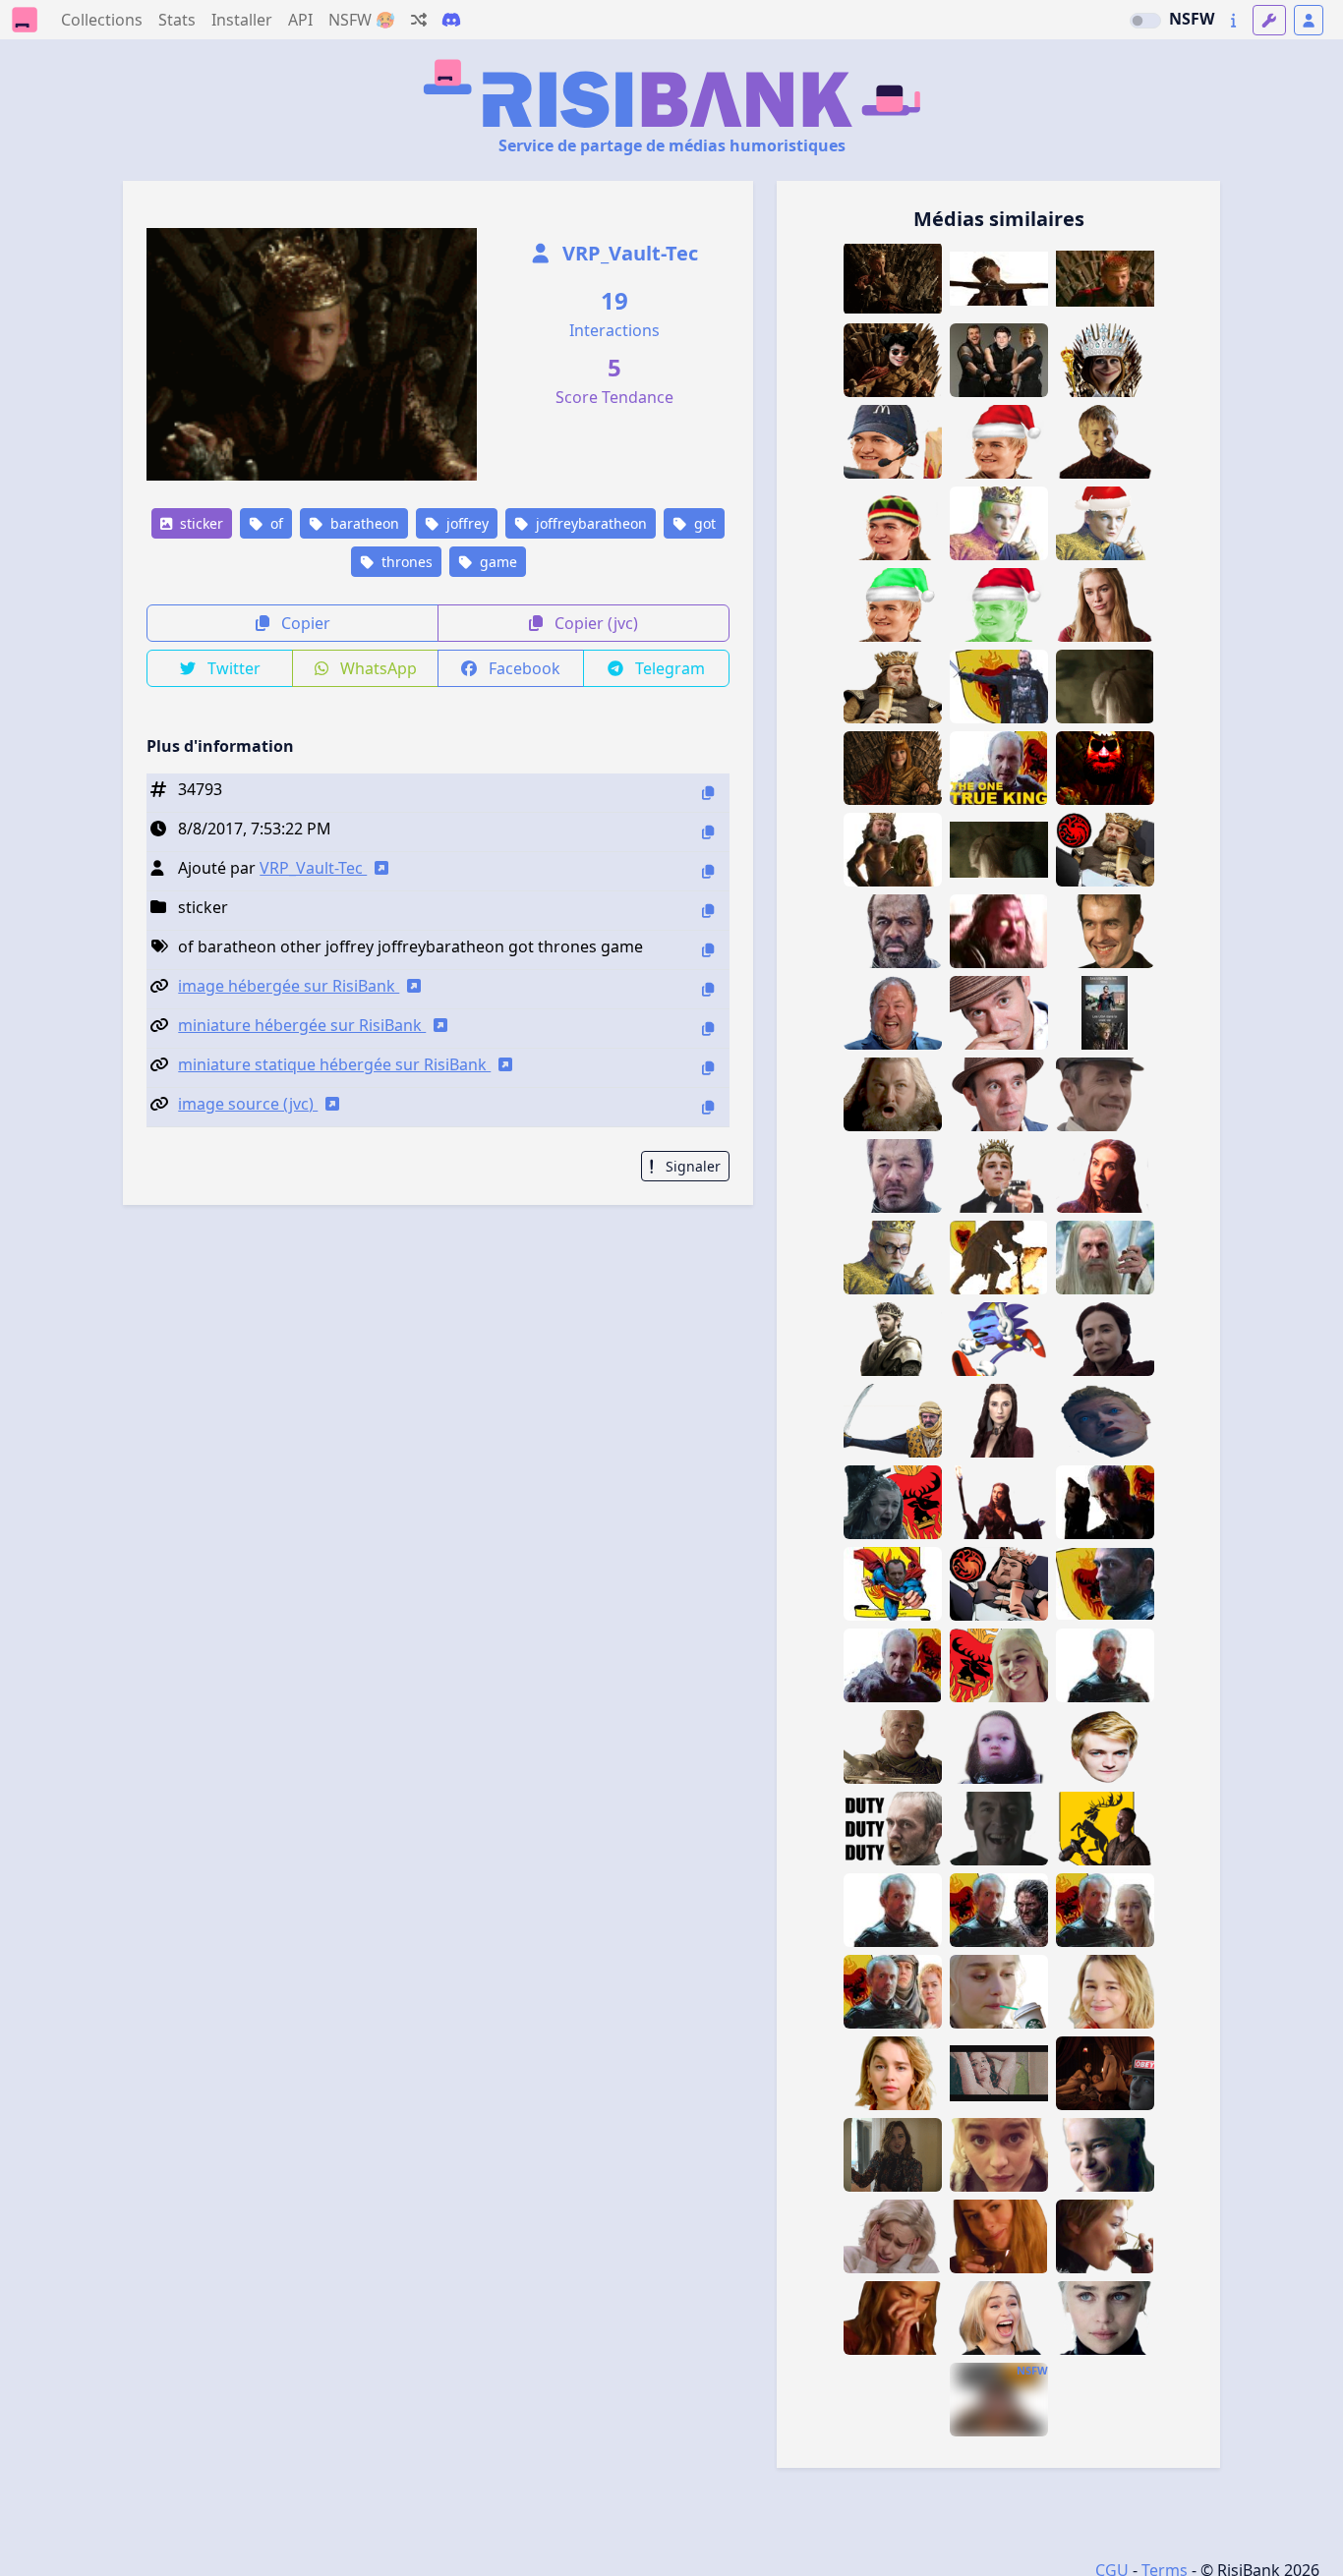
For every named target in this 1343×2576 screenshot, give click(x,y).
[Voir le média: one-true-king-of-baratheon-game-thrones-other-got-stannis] (1105, 1584)
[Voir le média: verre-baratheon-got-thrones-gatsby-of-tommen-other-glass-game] (999, 1176)
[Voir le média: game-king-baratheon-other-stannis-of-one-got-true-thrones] (1105, 1502)
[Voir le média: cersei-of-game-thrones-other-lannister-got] (999, 2236)
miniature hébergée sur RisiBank (302, 1025)
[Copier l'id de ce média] (708, 793)
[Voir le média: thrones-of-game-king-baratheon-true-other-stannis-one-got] (999, 768)
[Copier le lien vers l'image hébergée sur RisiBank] (708, 989)
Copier (304, 623)
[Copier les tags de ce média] (708, 950)
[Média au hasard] (419, 20)
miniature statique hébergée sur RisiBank (334, 1064)
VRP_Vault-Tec (628, 253)
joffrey (466, 523)
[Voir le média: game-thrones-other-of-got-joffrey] (1105, 1421)
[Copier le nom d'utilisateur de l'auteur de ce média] (708, 871)
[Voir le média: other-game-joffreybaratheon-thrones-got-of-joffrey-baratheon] (893, 279)
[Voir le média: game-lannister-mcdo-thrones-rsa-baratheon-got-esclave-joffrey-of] (893, 442)
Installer (242, 20)
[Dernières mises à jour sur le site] (1233, 20)
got (703, 523)
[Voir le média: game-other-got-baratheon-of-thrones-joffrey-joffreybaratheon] (1105, 279)
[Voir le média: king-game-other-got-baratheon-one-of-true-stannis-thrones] (1105, 1910)
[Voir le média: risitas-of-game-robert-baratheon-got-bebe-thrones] (999, 1747)
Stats (177, 20)
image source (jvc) (248, 1104)
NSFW (1192, 19)
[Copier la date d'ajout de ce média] (708, 832)
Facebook (523, 668)
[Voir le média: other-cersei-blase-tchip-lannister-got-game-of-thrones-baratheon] (1105, 605)
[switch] (1145, 21)
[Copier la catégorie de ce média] (708, 911)
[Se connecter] (1309, 20)
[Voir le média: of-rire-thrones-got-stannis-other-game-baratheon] (999, 1829)
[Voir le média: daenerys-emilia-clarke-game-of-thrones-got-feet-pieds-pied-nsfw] (999, 2073)
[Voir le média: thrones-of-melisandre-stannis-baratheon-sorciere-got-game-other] (1105, 1176)
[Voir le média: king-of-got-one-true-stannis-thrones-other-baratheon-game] (999, 687)
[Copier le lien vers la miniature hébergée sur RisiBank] (708, 1029)
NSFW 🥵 (362, 20)
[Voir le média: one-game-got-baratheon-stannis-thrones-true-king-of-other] (999, 1258)
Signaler (691, 1166)
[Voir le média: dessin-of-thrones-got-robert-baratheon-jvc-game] (999, 1584)
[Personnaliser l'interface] (1269, 20)
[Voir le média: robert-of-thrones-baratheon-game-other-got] (893, 687)
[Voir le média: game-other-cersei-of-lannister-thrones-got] (893, 2318)
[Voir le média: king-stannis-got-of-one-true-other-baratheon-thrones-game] (999, 1910)
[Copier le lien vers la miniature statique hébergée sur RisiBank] (708, 1068)
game (496, 562)
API (300, 20)
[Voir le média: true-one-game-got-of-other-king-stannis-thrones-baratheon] (893, 1910)
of (275, 523)
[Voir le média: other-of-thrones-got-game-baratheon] (999, 1665)
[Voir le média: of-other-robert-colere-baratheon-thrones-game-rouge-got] (999, 931)
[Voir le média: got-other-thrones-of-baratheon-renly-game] (893, 1339)
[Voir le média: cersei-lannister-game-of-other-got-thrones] (1105, 2236)
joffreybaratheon (589, 523)
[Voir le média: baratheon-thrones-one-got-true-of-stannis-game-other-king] (893, 1992)
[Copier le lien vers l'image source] (708, 1107)
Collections (102, 20)
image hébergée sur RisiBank (289, 986)
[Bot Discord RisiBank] (451, 20)
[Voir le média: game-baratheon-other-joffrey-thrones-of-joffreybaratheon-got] (999, 279)
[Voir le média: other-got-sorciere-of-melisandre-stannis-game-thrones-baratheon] (1105, 1339)
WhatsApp (377, 668)
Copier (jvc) (594, 623)
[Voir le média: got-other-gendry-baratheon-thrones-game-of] (1105, 1829)
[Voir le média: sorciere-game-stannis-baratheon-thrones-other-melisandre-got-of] (999, 1421)
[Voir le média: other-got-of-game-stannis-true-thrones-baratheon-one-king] (1105, 1665)
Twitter (232, 668)
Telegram (668, 668)
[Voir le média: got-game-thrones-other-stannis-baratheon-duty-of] (893, 1829)
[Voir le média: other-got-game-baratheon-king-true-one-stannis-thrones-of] (893, 1665)
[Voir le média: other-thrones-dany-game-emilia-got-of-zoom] (999, 2155)
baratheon (363, 523)
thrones (405, 562)
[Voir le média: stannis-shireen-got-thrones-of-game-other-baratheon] (893, 1502)
